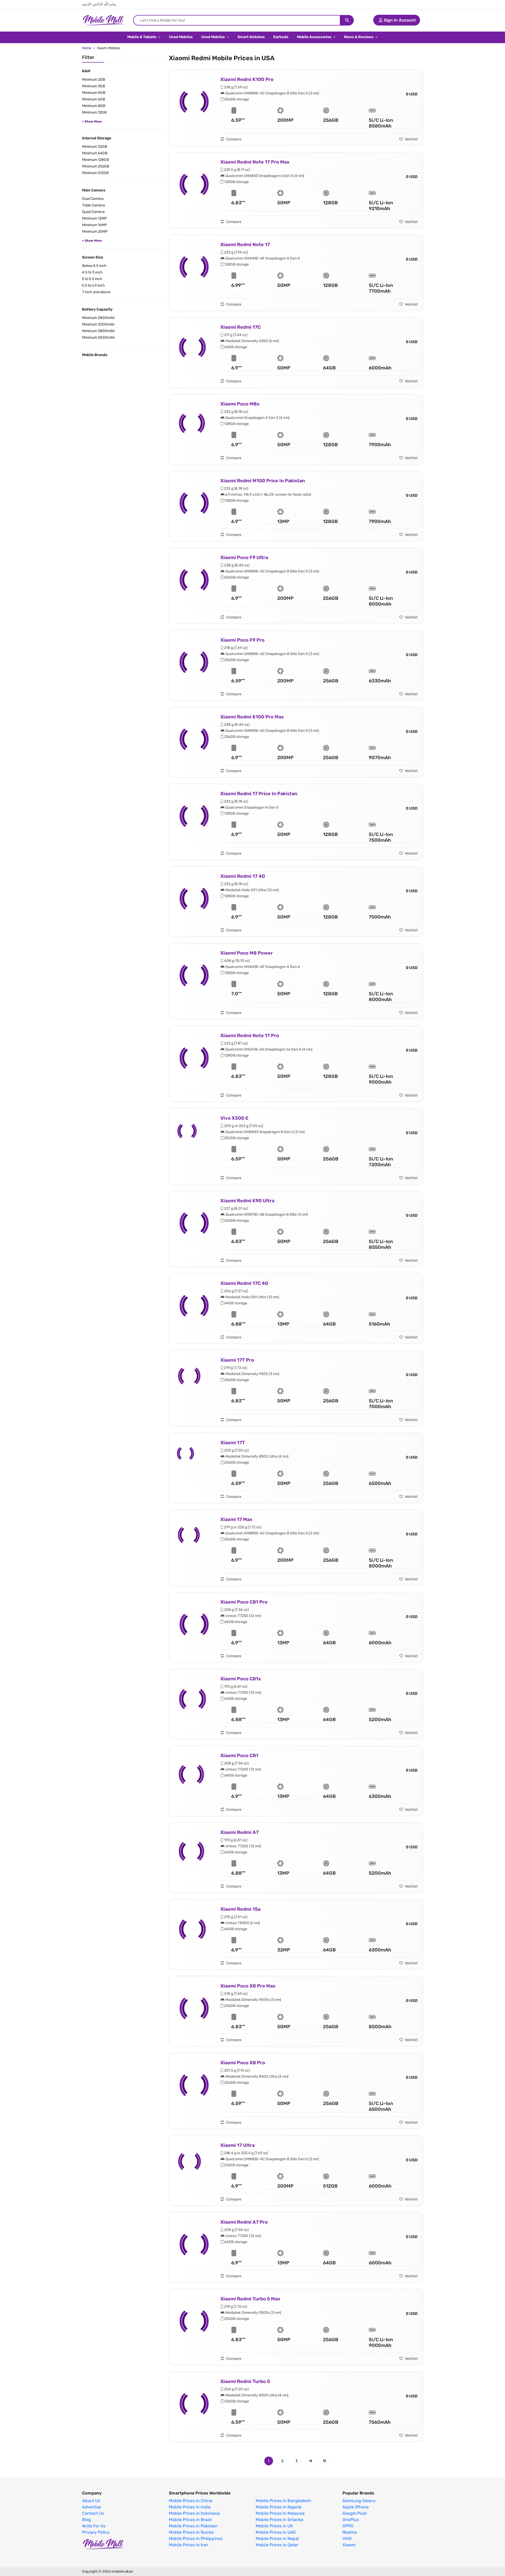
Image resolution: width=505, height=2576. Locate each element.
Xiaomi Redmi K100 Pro (247, 79)
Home (87, 48)
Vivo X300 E (234, 1118)
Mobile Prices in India (190, 2507)
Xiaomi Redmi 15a (240, 1909)
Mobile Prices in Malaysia (280, 2513)
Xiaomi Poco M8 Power (247, 953)
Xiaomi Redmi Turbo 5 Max (250, 2299)
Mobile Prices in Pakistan (193, 2526)
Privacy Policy (96, 2532)
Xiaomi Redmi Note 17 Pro (250, 1036)
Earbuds (281, 37)
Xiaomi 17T (233, 1443)
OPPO (348, 2526)
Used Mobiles (181, 37)
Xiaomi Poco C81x (241, 1679)
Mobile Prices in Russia (191, 2532)
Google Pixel (355, 2513)
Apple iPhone (356, 2507)
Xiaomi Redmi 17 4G (243, 876)
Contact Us (93, 2513)
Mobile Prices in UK (274, 2526)
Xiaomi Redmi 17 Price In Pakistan (259, 794)
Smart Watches (251, 37)
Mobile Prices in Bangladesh (283, 2501)
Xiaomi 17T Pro (237, 1360)
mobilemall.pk (122, 2571)
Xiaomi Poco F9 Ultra (244, 557)
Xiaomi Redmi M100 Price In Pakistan (263, 481)
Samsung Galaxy (359, 2501)
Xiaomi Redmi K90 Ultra (247, 1201)
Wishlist (411, 139)
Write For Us (94, 2526)
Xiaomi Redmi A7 (239, 1832)
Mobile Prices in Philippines (196, 2539)
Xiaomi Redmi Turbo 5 (245, 2381)
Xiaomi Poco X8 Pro (243, 2063)
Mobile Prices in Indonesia (194, 2513)
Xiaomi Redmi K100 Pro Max (252, 717)
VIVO (347, 2539)
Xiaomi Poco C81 (239, 1756)
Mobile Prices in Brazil (190, 2520)
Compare (233, 139)
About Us (91, 2501)
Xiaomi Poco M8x (240, 404)
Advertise (92, 2507)
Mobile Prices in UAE (276, 2532)
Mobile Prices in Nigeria (279, 2507)
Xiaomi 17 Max (236, 1519)
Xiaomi (349, 2545)
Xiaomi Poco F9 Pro (243, 640)
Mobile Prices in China (191, 2501)
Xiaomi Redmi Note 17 (245, 245)
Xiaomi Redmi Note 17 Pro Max (255, 162)
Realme (350, 2532)
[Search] (347, 20)
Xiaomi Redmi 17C (241, 327)
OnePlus (351, 2520)
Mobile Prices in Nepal (277, 2539)
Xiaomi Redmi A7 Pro (244, 2222)
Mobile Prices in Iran (189, 2545)
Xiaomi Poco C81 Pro (244, 1602)
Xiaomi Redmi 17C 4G (244, 1283)
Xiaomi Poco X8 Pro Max (248, 1986)
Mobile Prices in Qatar (277, 2545)
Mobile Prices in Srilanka (279, 2520)
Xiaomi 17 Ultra (238, 2145)
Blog (87, 2520)
